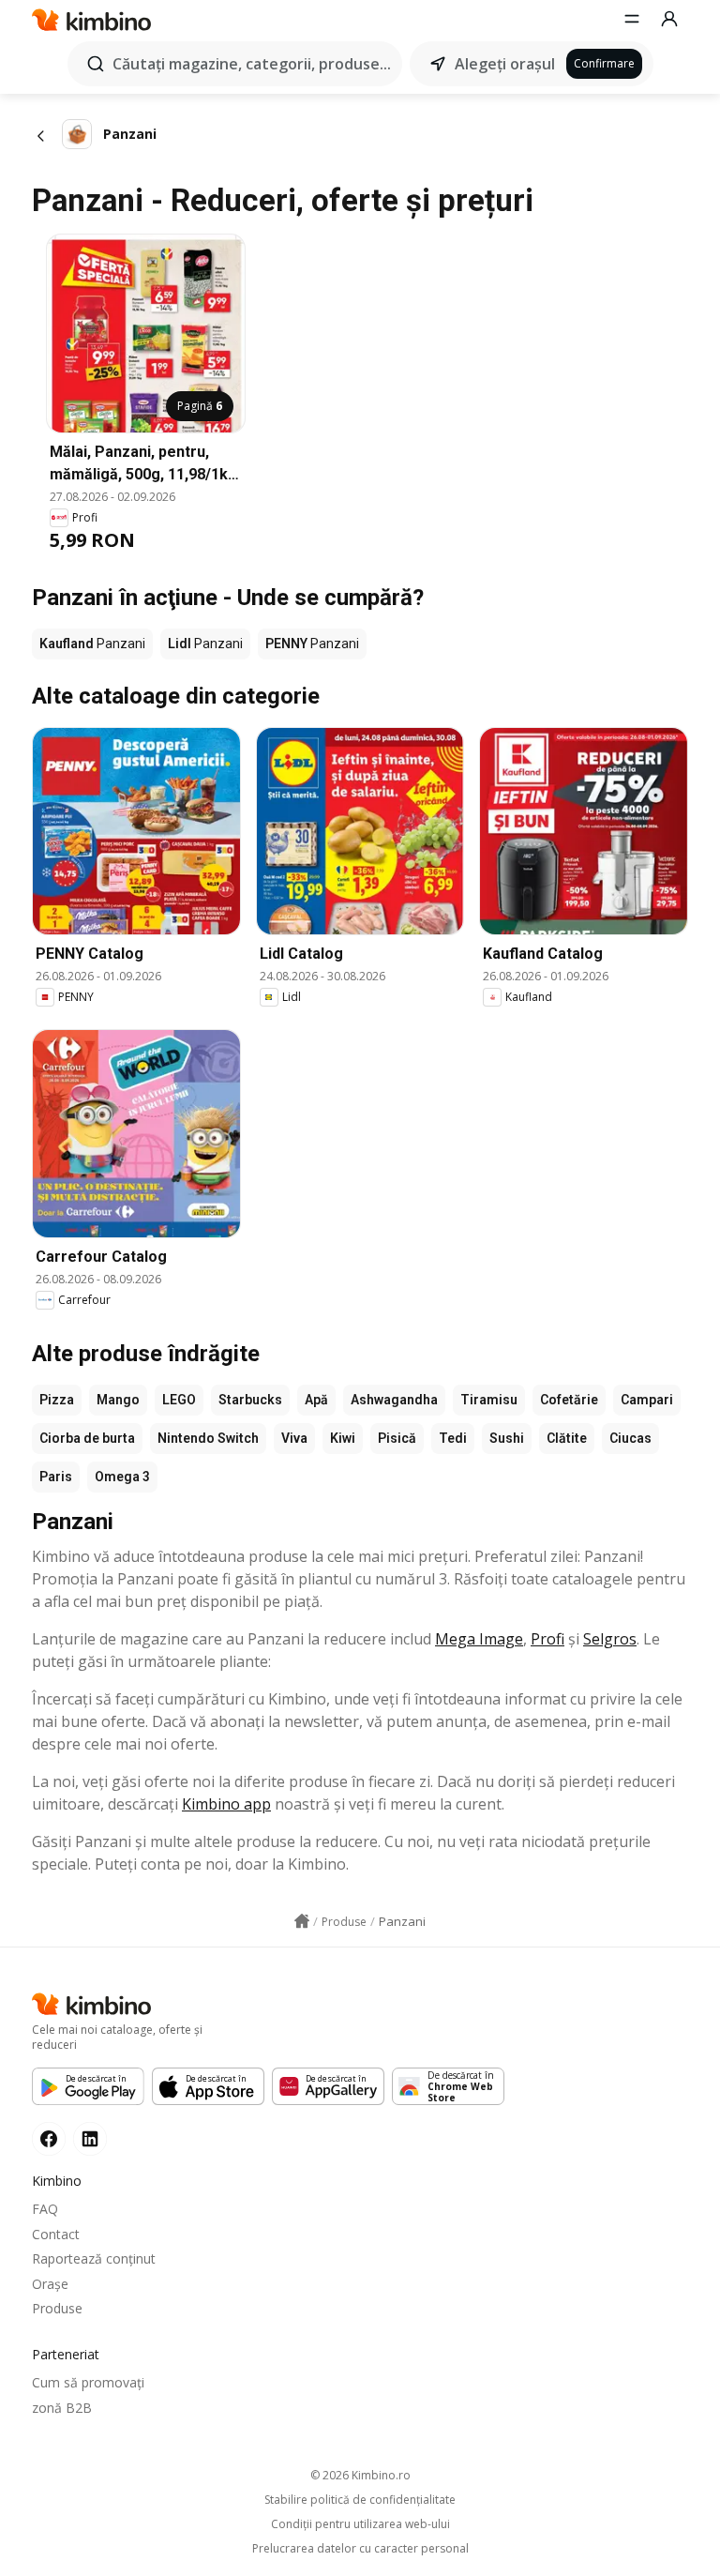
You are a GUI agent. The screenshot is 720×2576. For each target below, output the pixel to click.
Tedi (453, 1438)
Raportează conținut (94, 2258)
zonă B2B (62, 2408)
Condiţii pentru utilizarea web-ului (360, 2524)
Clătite (567, 1438)
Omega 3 (122, 1477)
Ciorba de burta (87, 1438)
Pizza (57, 1400)
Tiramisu (489, 1400)
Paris (56, 1477)
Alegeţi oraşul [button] (505, 64)
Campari (647, 1400)
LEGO (179, 1400)
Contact (56, 2234)
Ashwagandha (394, 1400)
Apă (316, 1400)
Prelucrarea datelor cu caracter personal (360, 2549)
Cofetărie (569, 1400)
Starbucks (250, 1400)
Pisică (397, 1438)
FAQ (45, 2209)
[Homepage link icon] (302, 1921)
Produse (57, 2308)
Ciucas (630, 1438)
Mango (118, 1400)
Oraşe (50, 2284)
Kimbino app (226, 1804)
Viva (294, 1438)
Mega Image (479, 1639)
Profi (547, 1639)
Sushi (507, 1438)
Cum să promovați (88, 2382)
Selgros (610, 1639)
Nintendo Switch (208, 1438)
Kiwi (343, 1438)
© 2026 (360, 2475)
